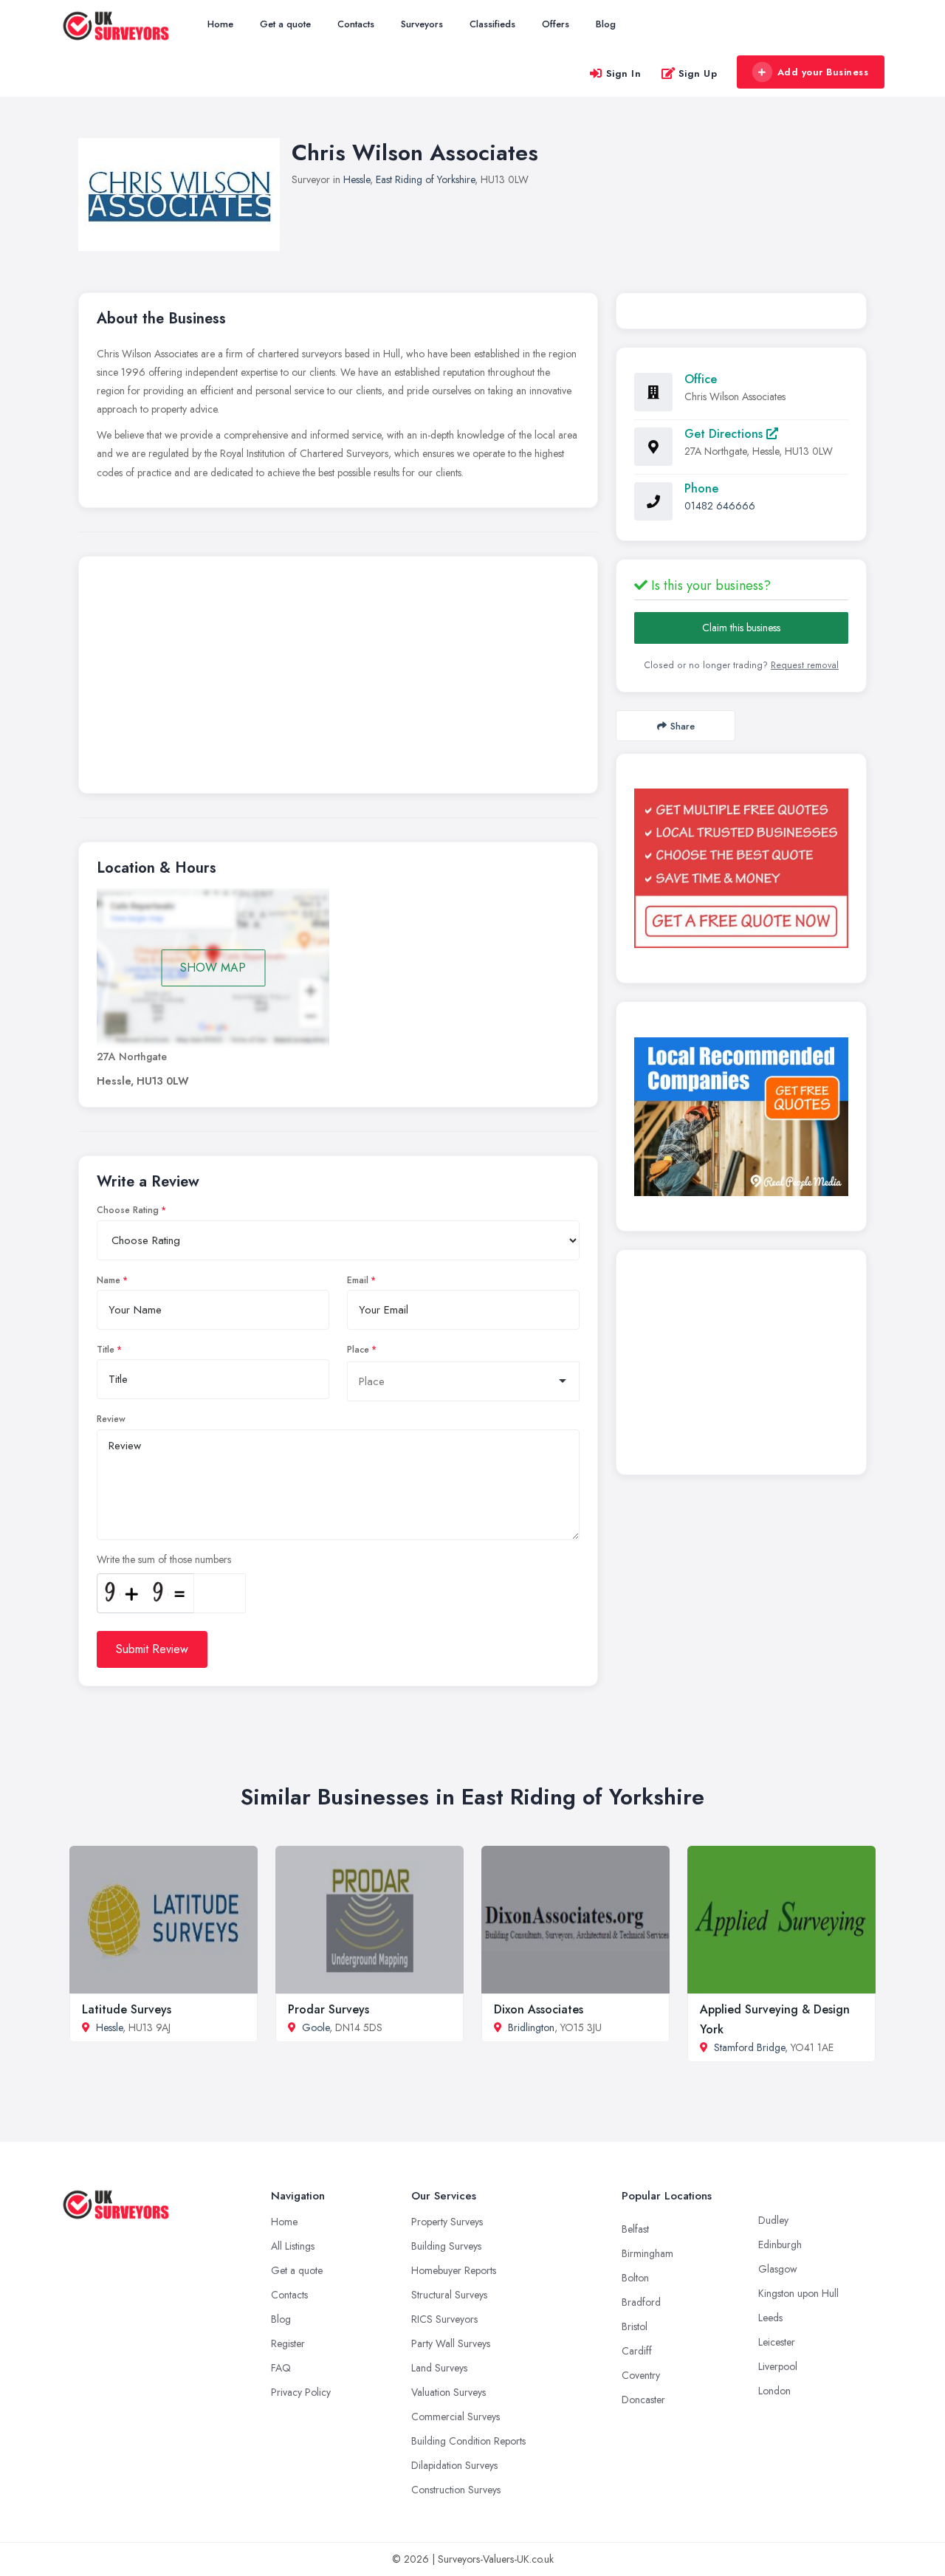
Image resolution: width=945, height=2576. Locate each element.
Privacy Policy (301, 2392)
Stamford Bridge (749, 2047)
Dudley (773, 2220)
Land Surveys (439, 2368)
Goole (316, 2027)
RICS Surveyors (444, 2319)
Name (109, 1280)
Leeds (770, 2318)
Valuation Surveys (449, 2392)
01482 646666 (720, 506)
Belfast (635, 2229)
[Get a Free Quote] (741, 868)
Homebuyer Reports (454, 2270)
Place (358, 1350)
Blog (606, 24)
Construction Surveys (456, 2490)
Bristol (635, 2326)
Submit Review (152, 1649)
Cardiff (637, 2351)
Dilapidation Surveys (454, 2465)
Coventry (641, 2375)
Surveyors (422, 24)
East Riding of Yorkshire (425, 179)
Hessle (357, 179)
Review (111, 1419)
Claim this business (741, 628)
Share (683, 726)
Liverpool (778, 2366)
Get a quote (285, 24)
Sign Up (698, 73)
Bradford (641, 2302)
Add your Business (823, 72)
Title (106, 1350)
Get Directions (725, 434)
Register (288, 2343)
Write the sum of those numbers (164, 1559)
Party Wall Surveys (451, 2343)
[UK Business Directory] (741, 1117)
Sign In (624, 73)
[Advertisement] (338, 679)
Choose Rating (128, 1210)
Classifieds (492, 24)
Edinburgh (780, 2244)
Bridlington (531, 2027)
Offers (556, 24)
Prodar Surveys (329, 2009)
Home (220, 24)
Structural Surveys (449, 2295)
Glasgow (778, 2269)
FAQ (281, 2368)
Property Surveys (447, 2222)
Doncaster (643, 2400)
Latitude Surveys (127, 2009)
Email (358, 1280)
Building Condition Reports (468, 2441)
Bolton (635, 2278)
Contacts (356, 24)
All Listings (293, 2246)
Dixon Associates (539, 2009)
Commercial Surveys (456, 2417)
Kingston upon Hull (798, 2293)
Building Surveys (446, 2246)
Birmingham (647, 2253)
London (774, 2391)
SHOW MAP (213, 968)
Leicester (777, 2342)
